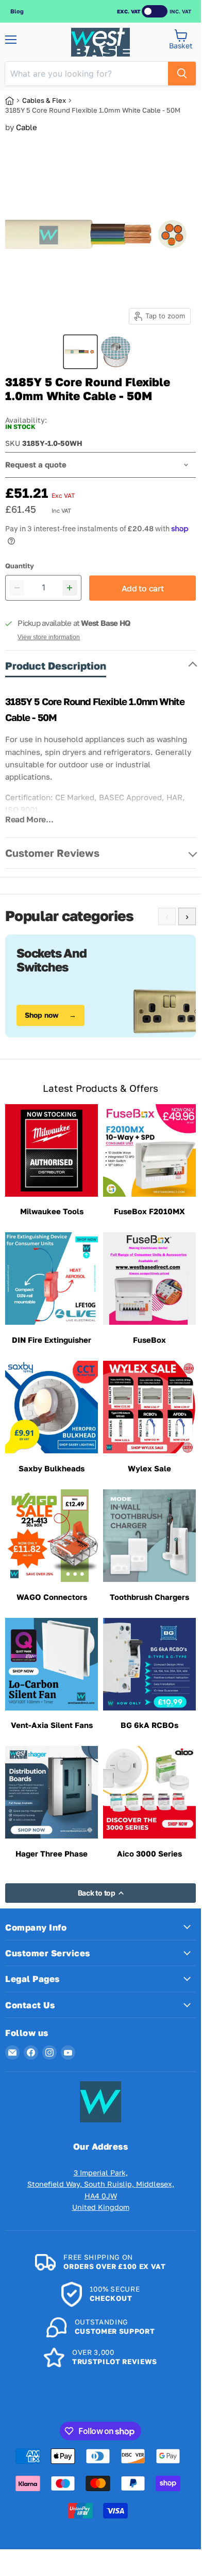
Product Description (56, 665)
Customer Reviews (52, 853)
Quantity (20, 566)
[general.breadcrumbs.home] (14, 101)
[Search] (182, 74)
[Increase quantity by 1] (70, 588)
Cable (27, 127)
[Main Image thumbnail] (80, 352)
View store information (49, 637)
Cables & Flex (44, 100)
